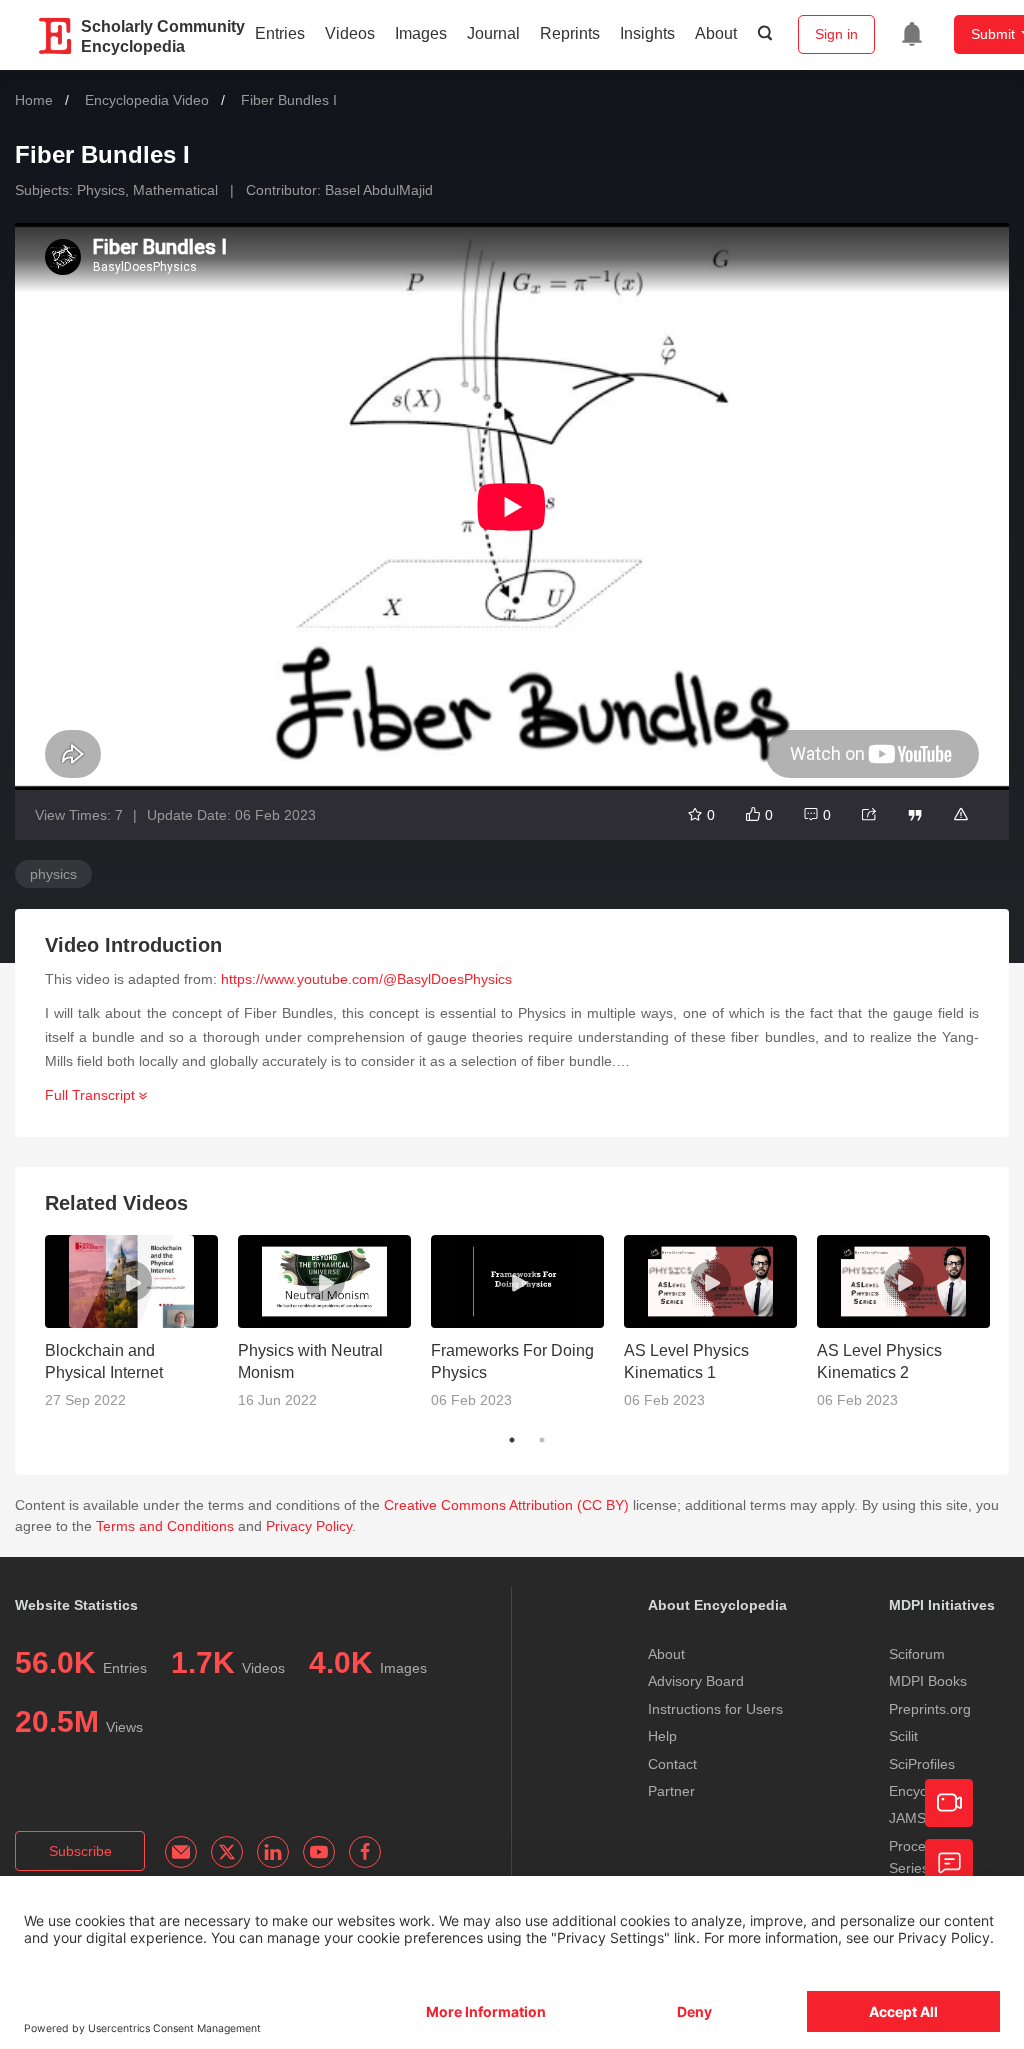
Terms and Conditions (165, 1526)
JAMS (907, 1818)
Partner (671, 1791)
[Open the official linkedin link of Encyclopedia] (273, 1852)
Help (662, 1736)
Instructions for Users (715, 1709)
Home (34, 100)
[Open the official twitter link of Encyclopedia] (227, 1852)
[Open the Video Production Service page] (949, 1803)
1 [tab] (512, 1440)
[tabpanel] (141, 1330)
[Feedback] (949, 1863)
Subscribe (80, 1851)
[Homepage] (56, 36)
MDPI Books (928, 1681)
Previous (30, 1330)
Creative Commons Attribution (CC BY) (506, 1505)
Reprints (570, 33)
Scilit (903, 1736)
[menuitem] (912, 34)
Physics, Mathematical (147, 190)
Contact (672, 1764)
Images (421, 33)
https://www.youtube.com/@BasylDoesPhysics (366, 979)
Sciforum (917, 1654)
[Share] (869, 815)
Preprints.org (930, 1709)
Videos (350, 33)
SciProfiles (922, 1764)
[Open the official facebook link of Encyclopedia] (365, 1852)
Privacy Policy (309, 1526)
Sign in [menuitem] (836, 34)
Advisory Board (696, 1681)
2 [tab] (542, 1440)
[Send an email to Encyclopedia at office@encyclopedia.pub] (181, 1852)
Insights (647, 33)
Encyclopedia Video (147, 100)
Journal (493, 33)
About (716, 33)
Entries (280, 33)
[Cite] (915, 815)
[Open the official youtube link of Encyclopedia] (319, 1852)
